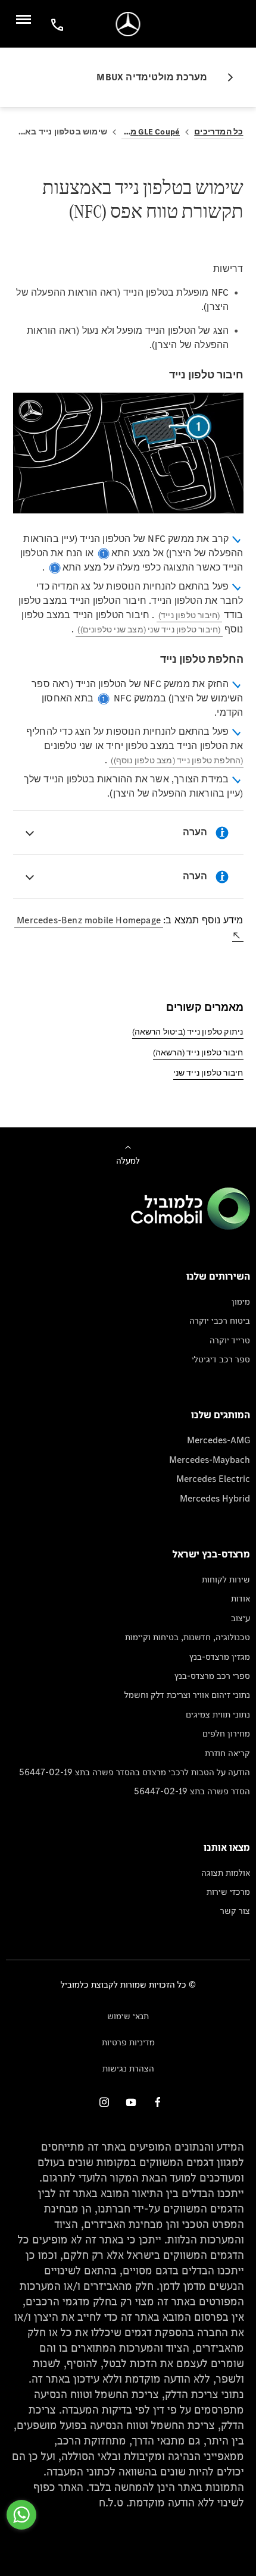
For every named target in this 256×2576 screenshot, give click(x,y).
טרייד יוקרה (230, 1340)
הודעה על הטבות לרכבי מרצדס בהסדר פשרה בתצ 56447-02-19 (135, 1772)
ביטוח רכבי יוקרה (220, 1320)
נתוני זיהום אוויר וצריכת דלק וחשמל (187, 1695)
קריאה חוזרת (227, 1753)
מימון (241, 1301)
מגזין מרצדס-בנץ (220, 1657)
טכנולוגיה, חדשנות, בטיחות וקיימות (188, 1637)
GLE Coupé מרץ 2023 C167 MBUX (151, 132)
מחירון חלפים (226, 1733)
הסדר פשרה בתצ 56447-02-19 (192, 1791)
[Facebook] (158, 2102)
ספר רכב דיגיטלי (221, 1359)
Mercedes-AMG (218, 1440)
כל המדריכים (218, 132)
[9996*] (55, 24)
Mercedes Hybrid (215, 1498)
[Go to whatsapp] (21, 2515)
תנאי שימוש (128, 2016)
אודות (241, 1598)
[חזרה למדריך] (226, 77)
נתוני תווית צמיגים (218, 1714)
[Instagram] (104, 2102)
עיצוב (241, 1618)
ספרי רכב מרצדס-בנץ (212, 1676)
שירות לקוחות (226, 1579)
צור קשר (235, 1911)
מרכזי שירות (228, 1892)
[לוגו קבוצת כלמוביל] (191, 1226)
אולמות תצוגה (226, 1873)
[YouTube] (131, 2102)
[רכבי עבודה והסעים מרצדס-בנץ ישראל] (128, 24)
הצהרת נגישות (128, 2068)
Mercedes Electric (213, 1479)
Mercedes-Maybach (210, 1460)
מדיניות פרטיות (128, 2042)
